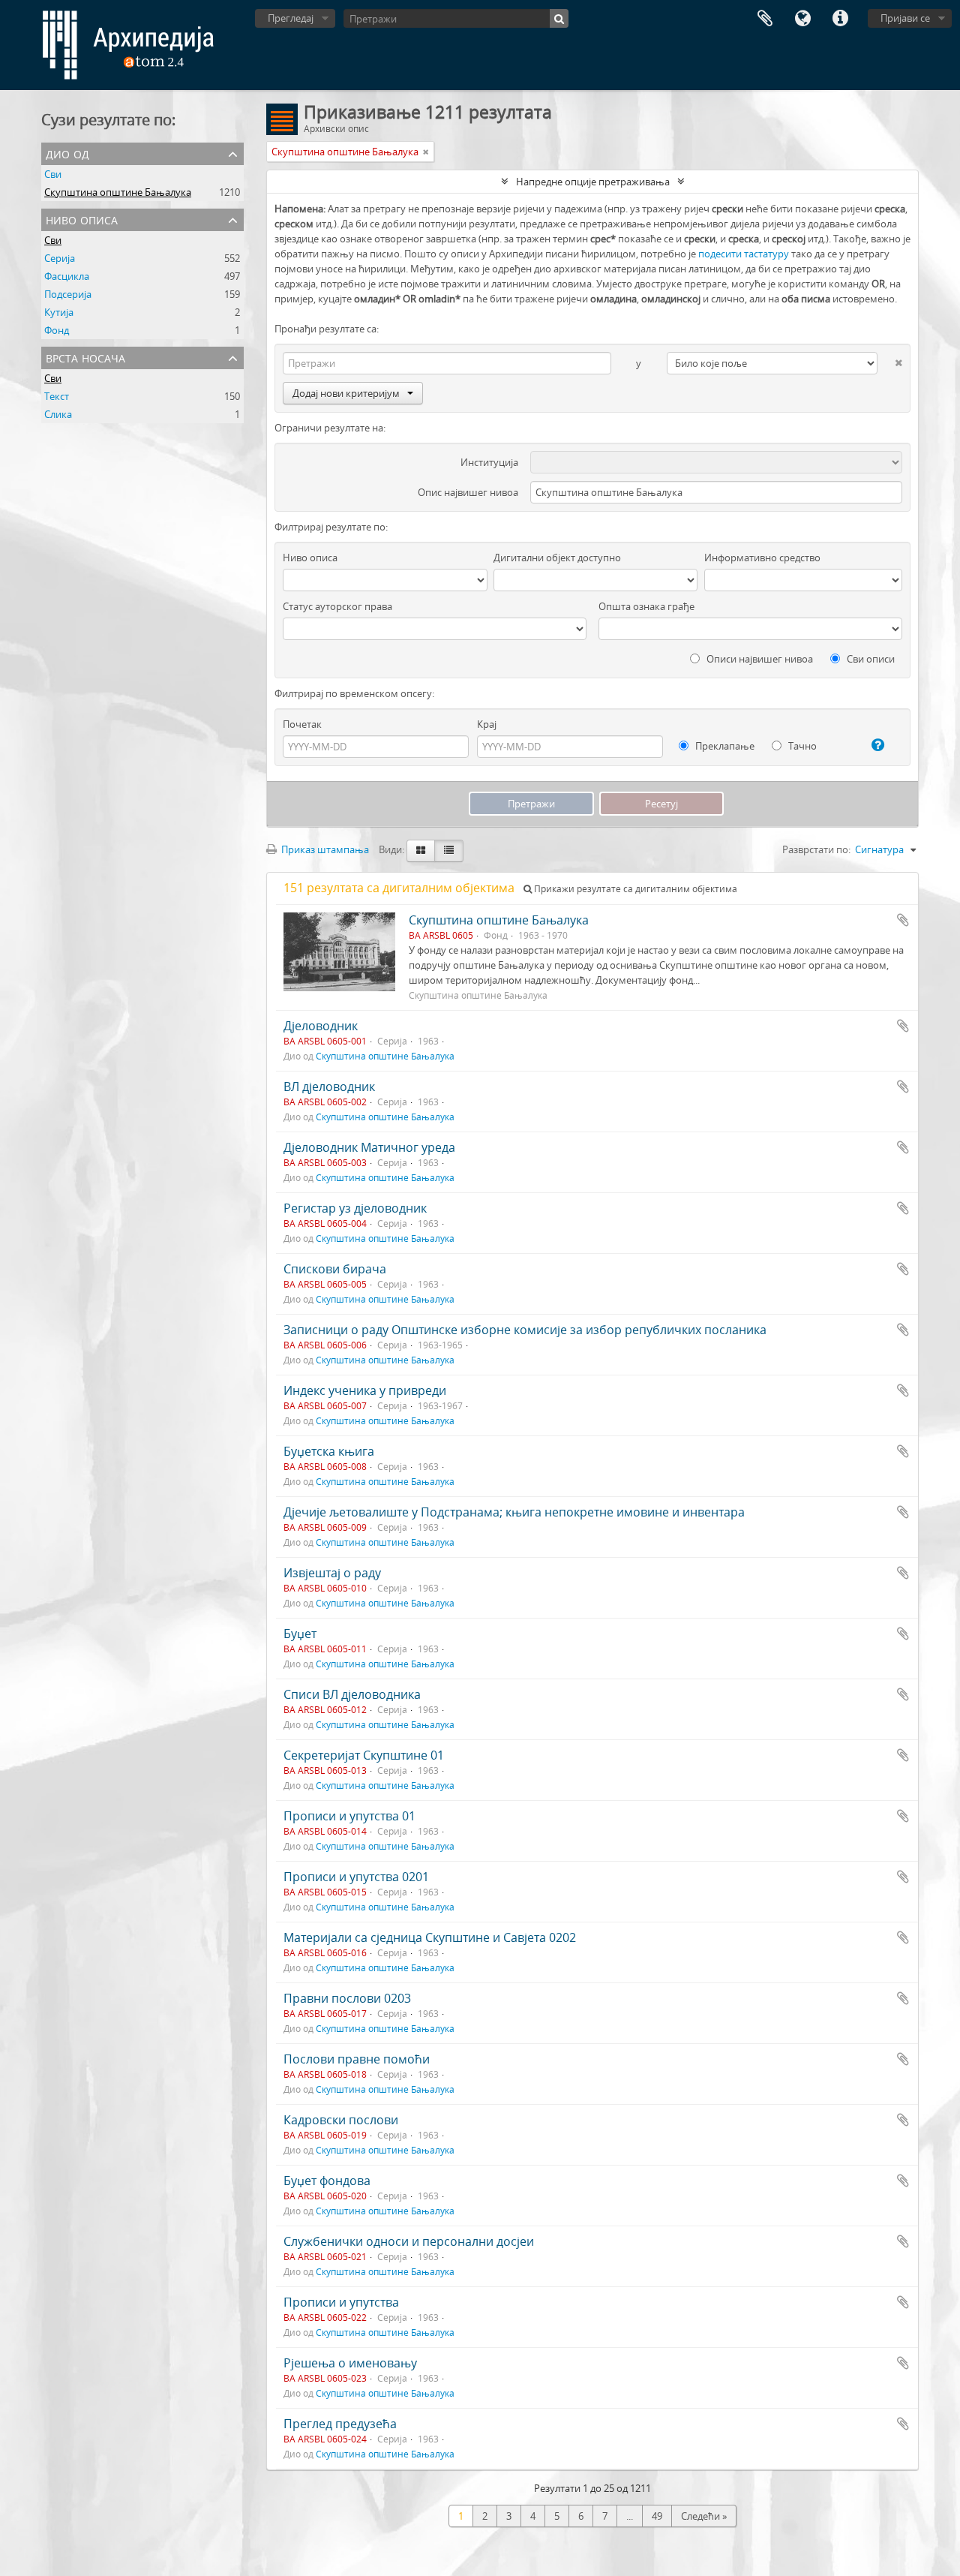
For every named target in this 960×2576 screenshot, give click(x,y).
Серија (60, 258)
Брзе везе (840, 19)
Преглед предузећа (340, 2424)
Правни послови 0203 (347, 1998)
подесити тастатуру (744, 254)
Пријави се (905, 18)
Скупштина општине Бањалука (118, 192)
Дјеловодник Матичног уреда (369, 1147)
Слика (58, 414)
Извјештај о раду (332, 1573)
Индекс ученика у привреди (365, 1390)
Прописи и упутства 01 (349, 1816)
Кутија (59, 312)
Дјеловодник (321, 1026)
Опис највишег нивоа (468, 492)
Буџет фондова (327, 2181)
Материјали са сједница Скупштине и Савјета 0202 (430, 1937)
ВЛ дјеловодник (329, 1087)
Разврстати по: (816, 849)
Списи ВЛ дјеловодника (352, 1694)
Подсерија (68, 294)
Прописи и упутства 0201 (356, 1877)
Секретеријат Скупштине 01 (364, 1755)
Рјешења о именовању (350, 2363)
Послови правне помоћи (357, 2059)
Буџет (300, 1634)
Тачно (801, 746)
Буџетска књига (329, 1451)
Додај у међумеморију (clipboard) (903, 920)
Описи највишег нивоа (759, 659)
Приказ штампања (324, 849)
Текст (57, 396)
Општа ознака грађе (646, 606)
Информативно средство (762, 558)
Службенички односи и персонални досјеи (409, 2241)
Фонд (57, 330)
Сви (53, 174)
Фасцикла (67, 276)
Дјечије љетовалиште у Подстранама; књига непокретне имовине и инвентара (514, 1512)
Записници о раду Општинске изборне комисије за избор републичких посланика (525, 1330)
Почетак (302, 724)
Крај (487, 724)
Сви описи (870, 659)
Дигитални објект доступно (557, 558)
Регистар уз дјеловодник (355, 1208)
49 (657, 2516)
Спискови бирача (335, 1269)
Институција (489, 462)
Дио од (67, 153)
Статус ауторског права (337, 606)
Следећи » (704, 2516)
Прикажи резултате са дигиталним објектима (634, 889)
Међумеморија (765, 19)
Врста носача (85, 357)
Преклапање (724, 746)
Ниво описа (82, 219)
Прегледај (291, 18)
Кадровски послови (341, 2120)
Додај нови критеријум (346, 393)
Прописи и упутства (341, 2302)
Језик (802, 19)
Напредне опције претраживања (593, 182)
